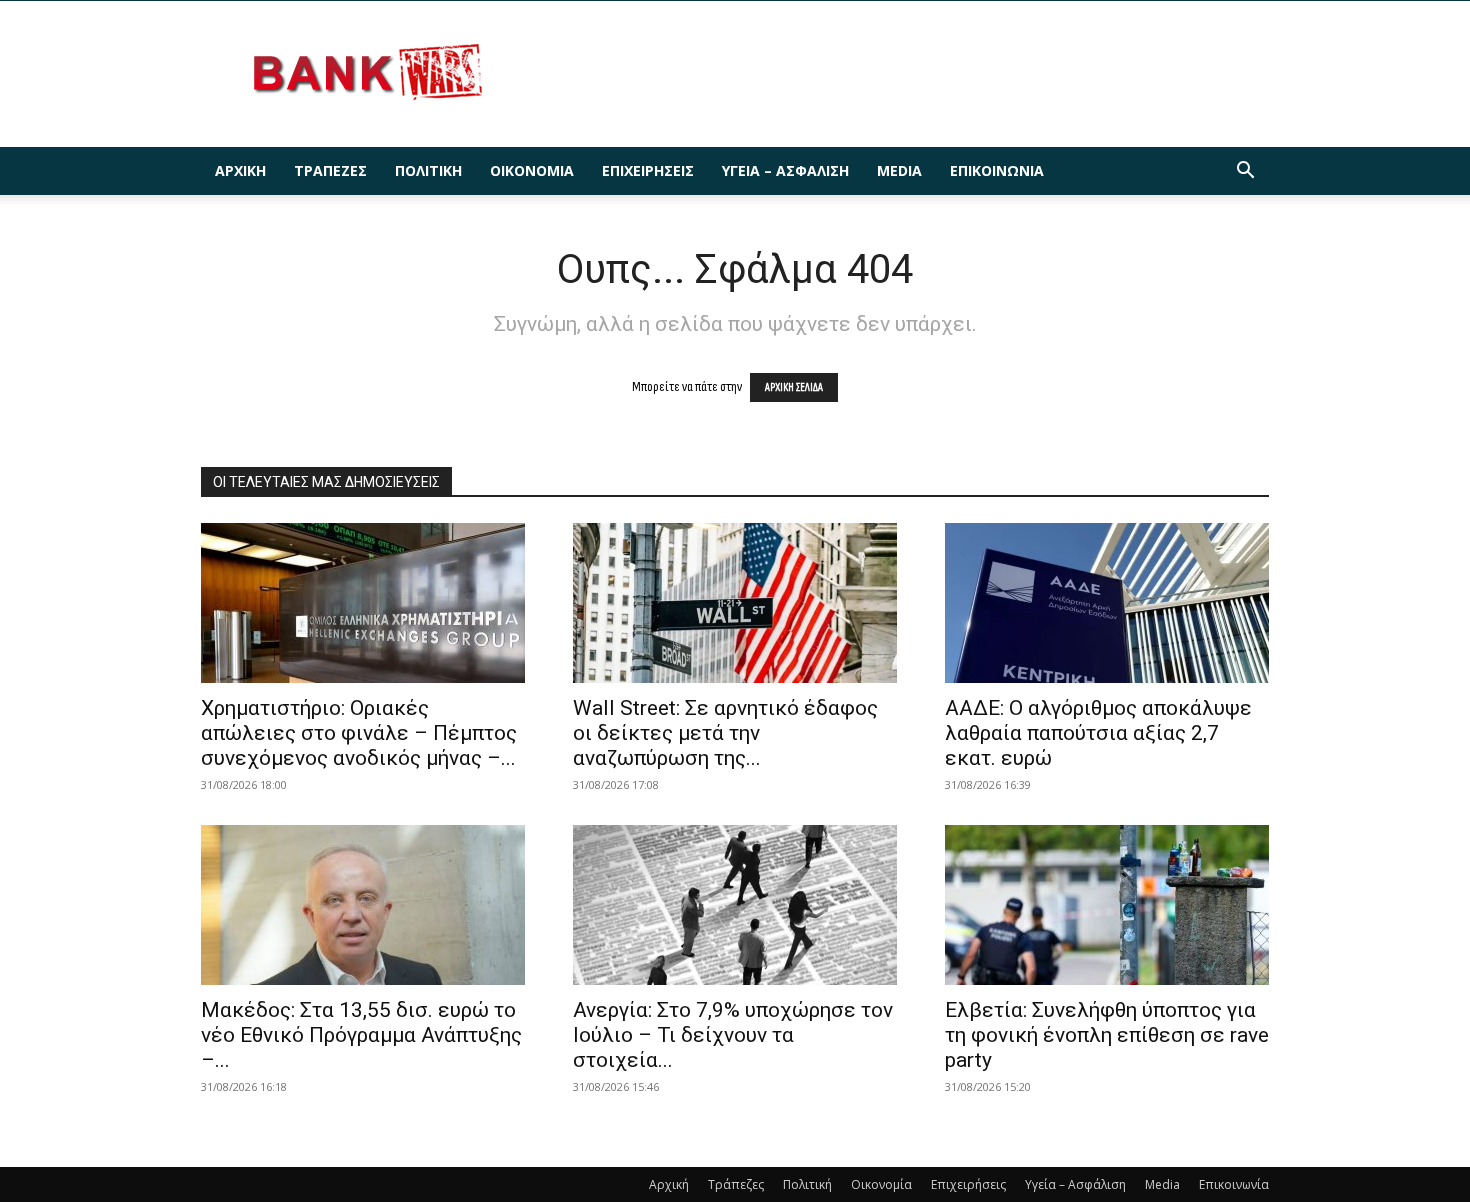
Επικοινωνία (997, 170)
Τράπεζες (330, 170)
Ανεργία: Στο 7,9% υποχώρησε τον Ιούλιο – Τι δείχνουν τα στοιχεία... (733, 1035)
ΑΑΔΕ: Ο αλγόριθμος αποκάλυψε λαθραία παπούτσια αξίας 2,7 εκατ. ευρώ (1098, 733)
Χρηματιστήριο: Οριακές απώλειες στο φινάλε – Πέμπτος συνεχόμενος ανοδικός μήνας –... (359, 733)
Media (899, 170)
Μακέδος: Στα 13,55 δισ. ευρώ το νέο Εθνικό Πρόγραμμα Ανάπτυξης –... (361, 1035)
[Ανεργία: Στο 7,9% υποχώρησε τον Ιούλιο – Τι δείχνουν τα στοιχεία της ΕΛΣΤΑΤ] (735, 905)
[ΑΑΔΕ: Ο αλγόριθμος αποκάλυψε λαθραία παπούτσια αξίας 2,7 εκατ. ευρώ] (1107, 603)
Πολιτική (428, 170)
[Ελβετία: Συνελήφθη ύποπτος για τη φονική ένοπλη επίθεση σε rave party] (1107, 905)
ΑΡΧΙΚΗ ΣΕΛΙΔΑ (794, 387)
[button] (1245, 172)
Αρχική (240, 170)
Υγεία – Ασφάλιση (785, 170)
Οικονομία (532, 170)
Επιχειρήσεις (648, 170)
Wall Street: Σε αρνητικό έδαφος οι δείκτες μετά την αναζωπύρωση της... (725, 733)
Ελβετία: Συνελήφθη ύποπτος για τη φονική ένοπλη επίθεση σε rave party (1107, 1035)
